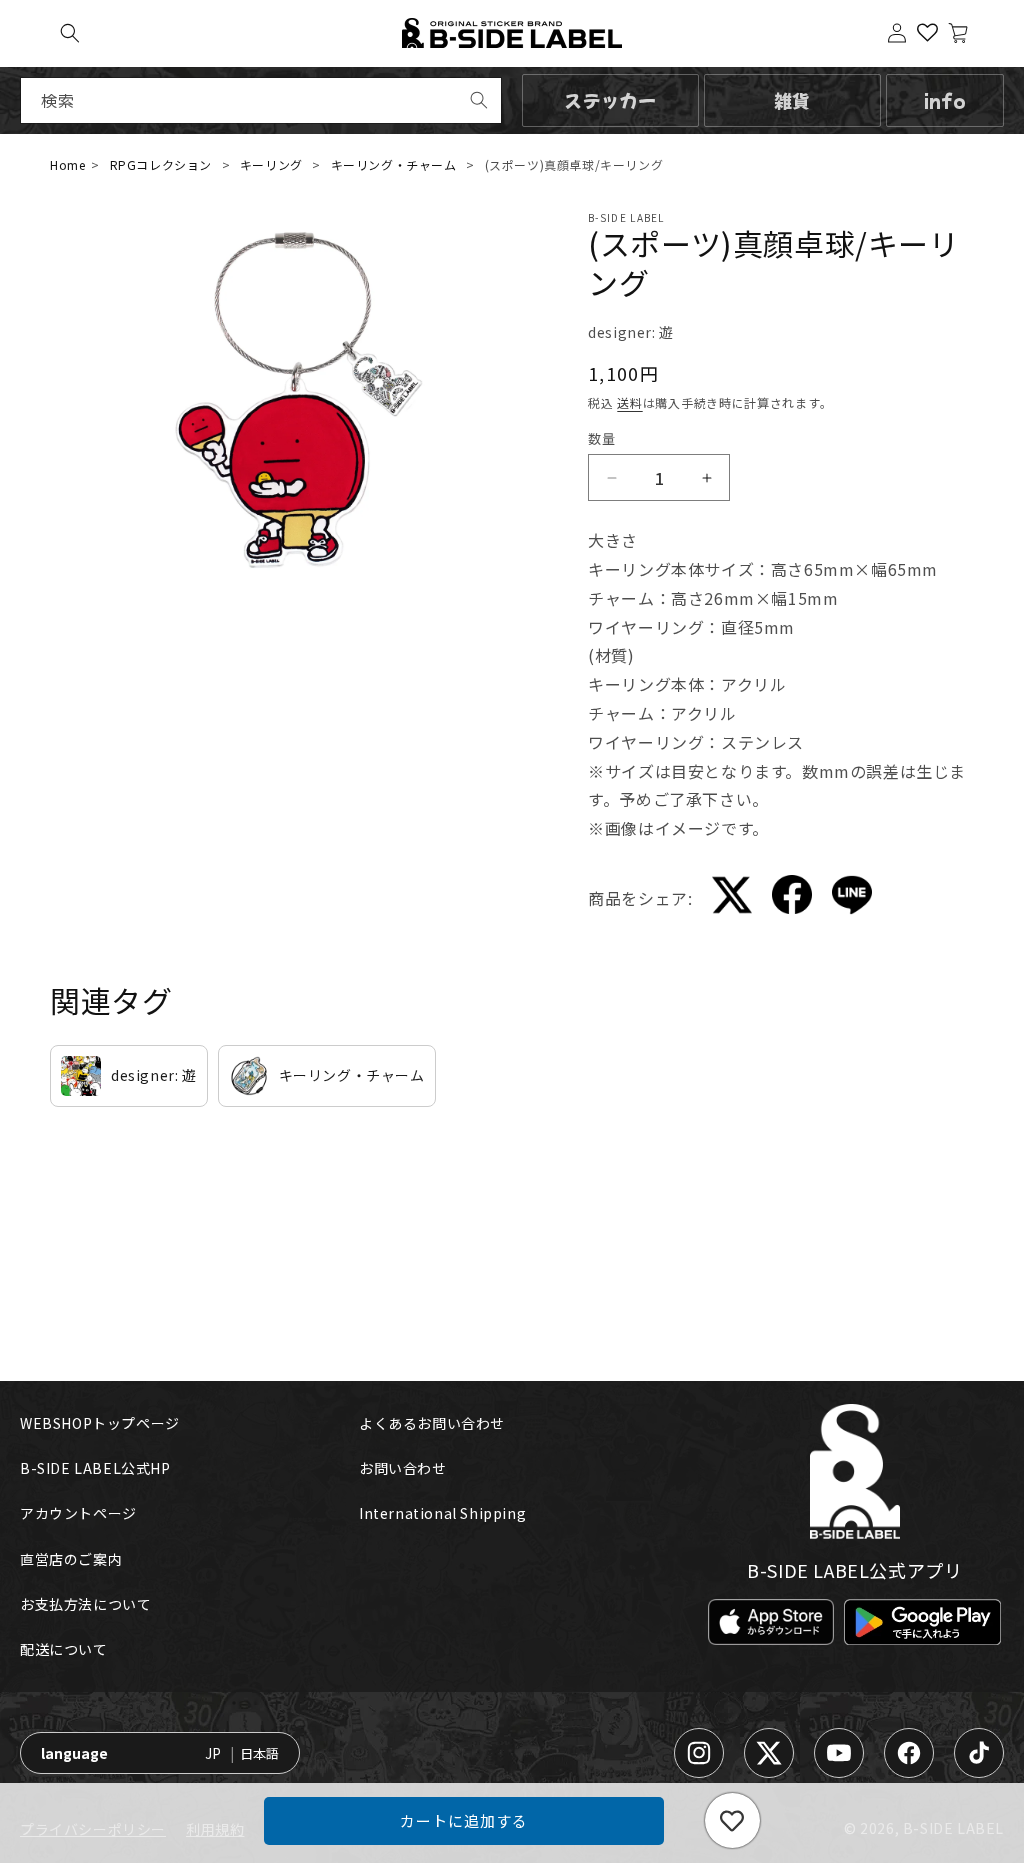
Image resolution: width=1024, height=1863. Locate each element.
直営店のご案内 (71, 1559)
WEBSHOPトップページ (100, 1423)
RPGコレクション (161, 164)
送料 (629, 402)
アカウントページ (78, 1513)
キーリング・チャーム (394, 164)
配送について (64, 1649)
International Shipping (442, 1513)
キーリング (271, 164)
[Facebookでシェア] (792, 898)
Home (67, 164)
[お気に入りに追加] (732, 1820)
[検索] (479, 100)
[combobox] (261, 100)
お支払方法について (85, 1604)
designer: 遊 (631, 332)
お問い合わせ (403, 1468)
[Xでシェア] (732, 899)
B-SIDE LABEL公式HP (95, 1468)
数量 (601, 438)
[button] (70, 33)
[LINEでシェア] (852, 899)
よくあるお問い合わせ (432, 1423)
